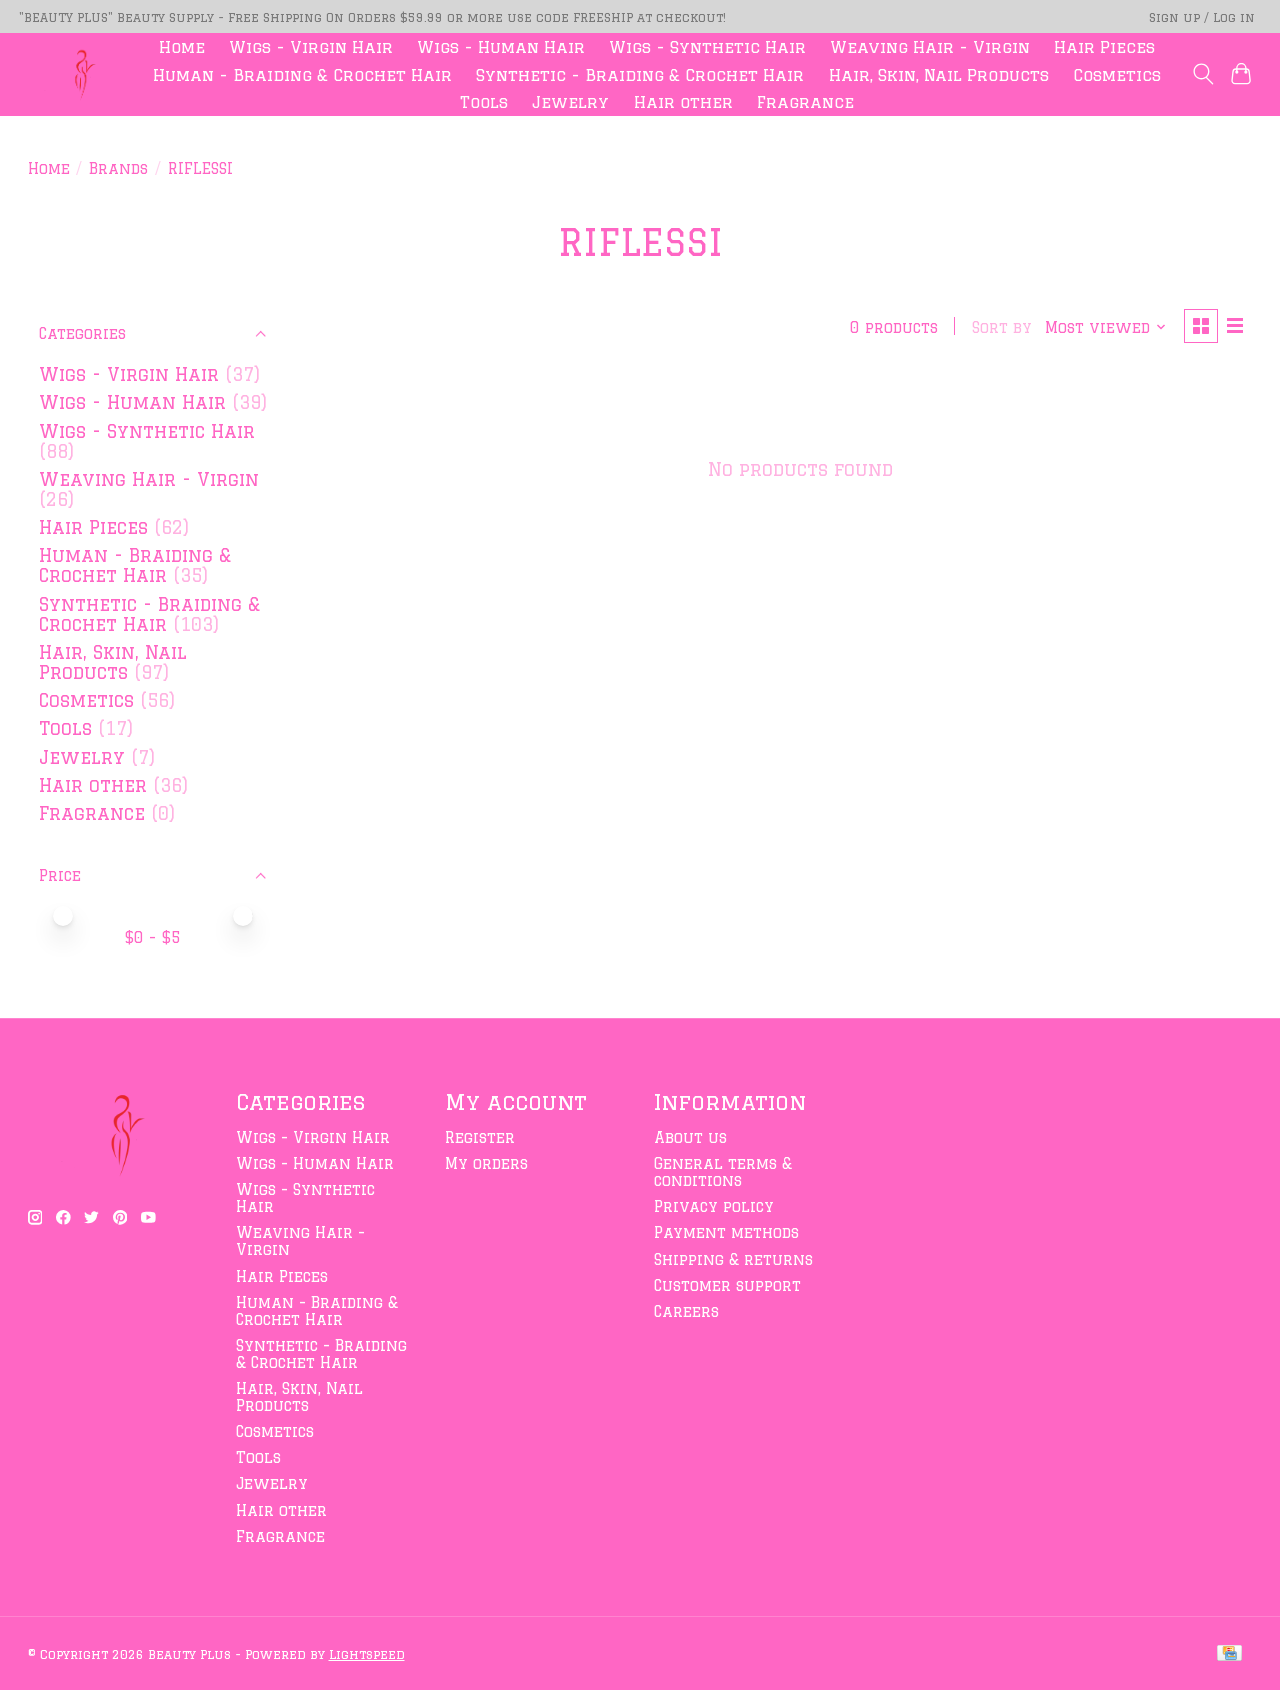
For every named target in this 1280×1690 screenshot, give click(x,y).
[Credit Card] (1229, 1654)
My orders (486, 1163)
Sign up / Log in (1202, 17)
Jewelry (570, 102)
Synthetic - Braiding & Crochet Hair (640, 75)
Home (182, 47)
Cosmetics (1117, 75)
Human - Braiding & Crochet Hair (302, 75)
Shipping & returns (733, 1259)
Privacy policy (714, 1206)
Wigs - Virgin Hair (311, 47)
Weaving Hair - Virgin (930, 47)
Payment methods (726, 1232)
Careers (686, 1311)
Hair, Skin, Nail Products (939, 75)
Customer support (727, 1285)
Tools (484, 102)
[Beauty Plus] (79, 74)
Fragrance (805, 102)
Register (480, 1137)
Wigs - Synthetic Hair (707, 47)
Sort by (1002, 327)
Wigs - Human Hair (501, 47)
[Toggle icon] (1202, 74)
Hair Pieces (1104, 47)
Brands (118, 168)
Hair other (683, 102)
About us (690, 1137)
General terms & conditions (723, 1172)
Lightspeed (367, 1654)
